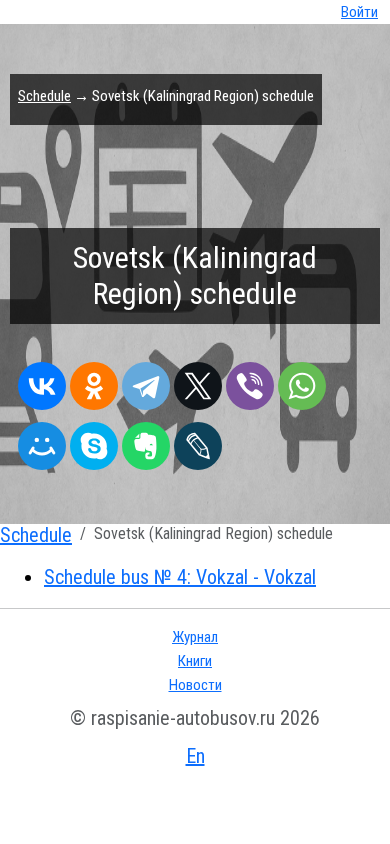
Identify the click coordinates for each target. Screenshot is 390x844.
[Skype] (94, 441)
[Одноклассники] (94, 381)
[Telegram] (146, 381)
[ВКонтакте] (42, 381)
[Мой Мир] (42, 441)
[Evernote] (146, 441)
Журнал (195, 637)
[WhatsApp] (302, 381)
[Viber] (250, 381)
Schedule (44, 96)
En (195, 756)
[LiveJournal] (198, 441)
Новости (195, 685)
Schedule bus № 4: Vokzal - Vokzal (180, 577)
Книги (195, 661)
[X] (198, 381)
